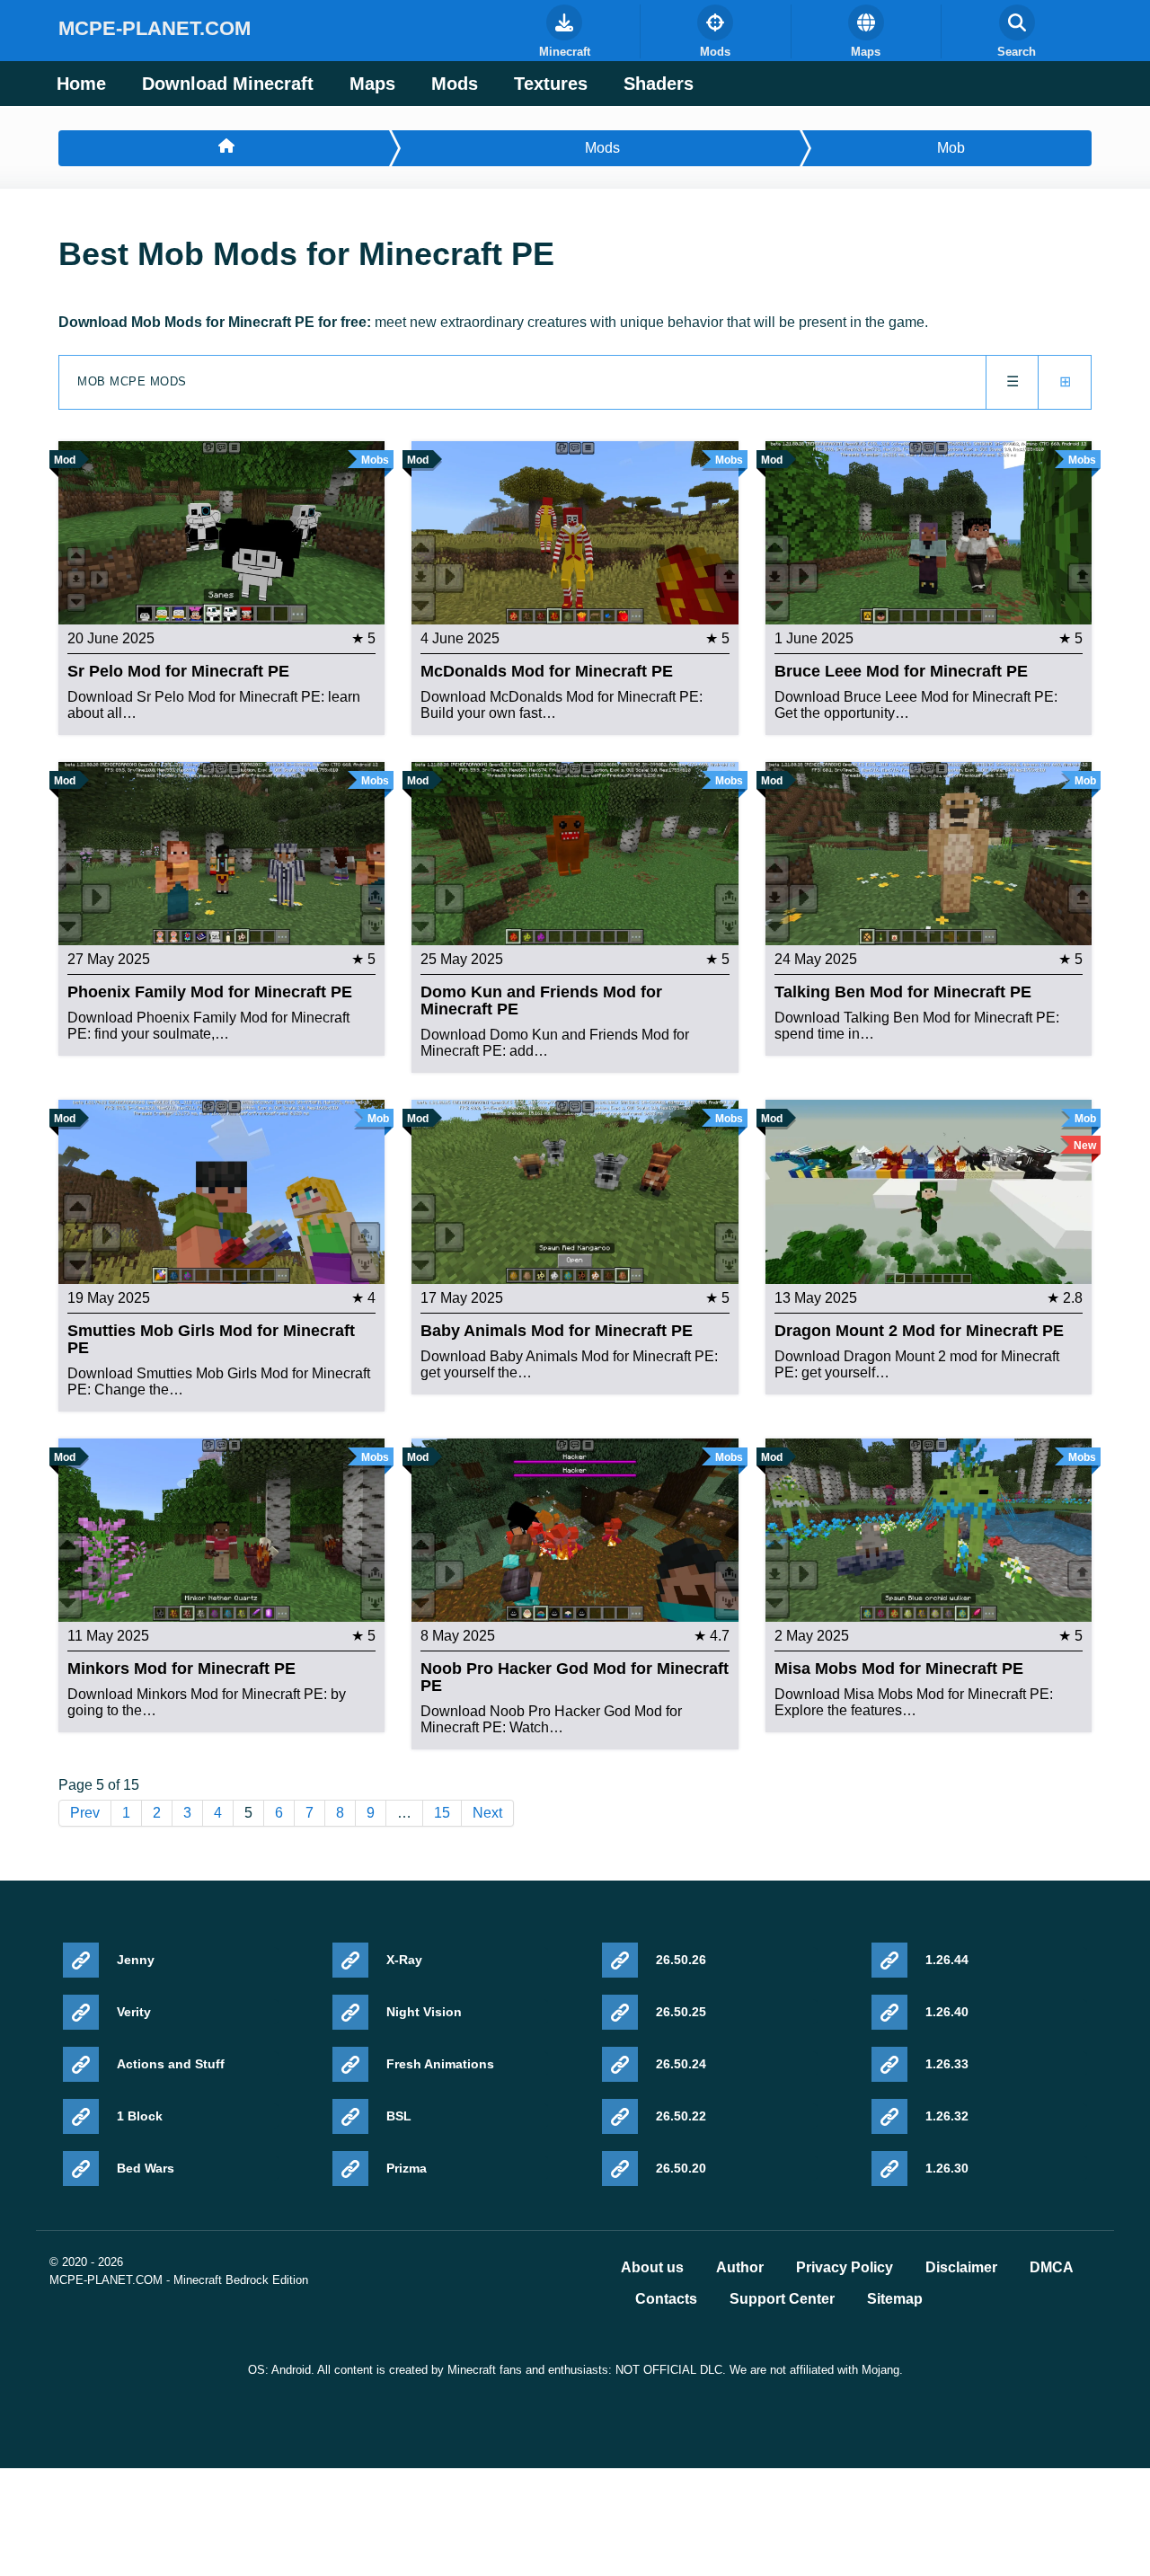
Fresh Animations (440, 2064)
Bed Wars (146, 2168)
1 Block (140, 2116)
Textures (551, 84)
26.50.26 (681, 1960)
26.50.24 (681, 2064)
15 (442, 1813)
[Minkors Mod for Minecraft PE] (221, 1529)
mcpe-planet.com (155, 28)
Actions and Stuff (171, 2064)
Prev (85, 1813)
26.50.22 (681, 2116)
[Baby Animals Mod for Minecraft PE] (575, 1191)
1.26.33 (947, 2064)
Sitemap (895, 2299)
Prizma (407, 2168)
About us (652, 2268)
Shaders (659, 84)
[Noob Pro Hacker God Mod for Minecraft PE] (575, 1529)
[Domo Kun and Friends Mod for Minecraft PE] (575, 852)
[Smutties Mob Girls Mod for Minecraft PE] (221, 1191)
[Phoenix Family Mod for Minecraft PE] (221, 852)
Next (487, 1813)
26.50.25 (681, 2012)
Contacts (666, 2299)
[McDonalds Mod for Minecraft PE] (575, 531)
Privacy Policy (845, 2268)
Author (740, 2268)
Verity (134, 2012)
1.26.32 (947, 2116)
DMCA (1052, 2268)
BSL (399, 2116)
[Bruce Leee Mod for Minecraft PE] (929, 531)
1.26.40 (947, 2012)
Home (81, 84)
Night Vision (424, 2012)
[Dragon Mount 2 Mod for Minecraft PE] (929, 1191)
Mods (455, 84)
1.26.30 (947, 2168)
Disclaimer (961, 2268)
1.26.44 (947, 1960)
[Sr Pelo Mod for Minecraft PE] (221, 531)
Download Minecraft (228, 84)
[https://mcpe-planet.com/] (224, 148)
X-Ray (404, 1960)
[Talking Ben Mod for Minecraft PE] (929, 852)
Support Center (782, 2299)
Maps (372, 84)
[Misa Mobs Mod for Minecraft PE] (929, 1529)
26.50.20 (681, 2168)
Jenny (136, 1960)
